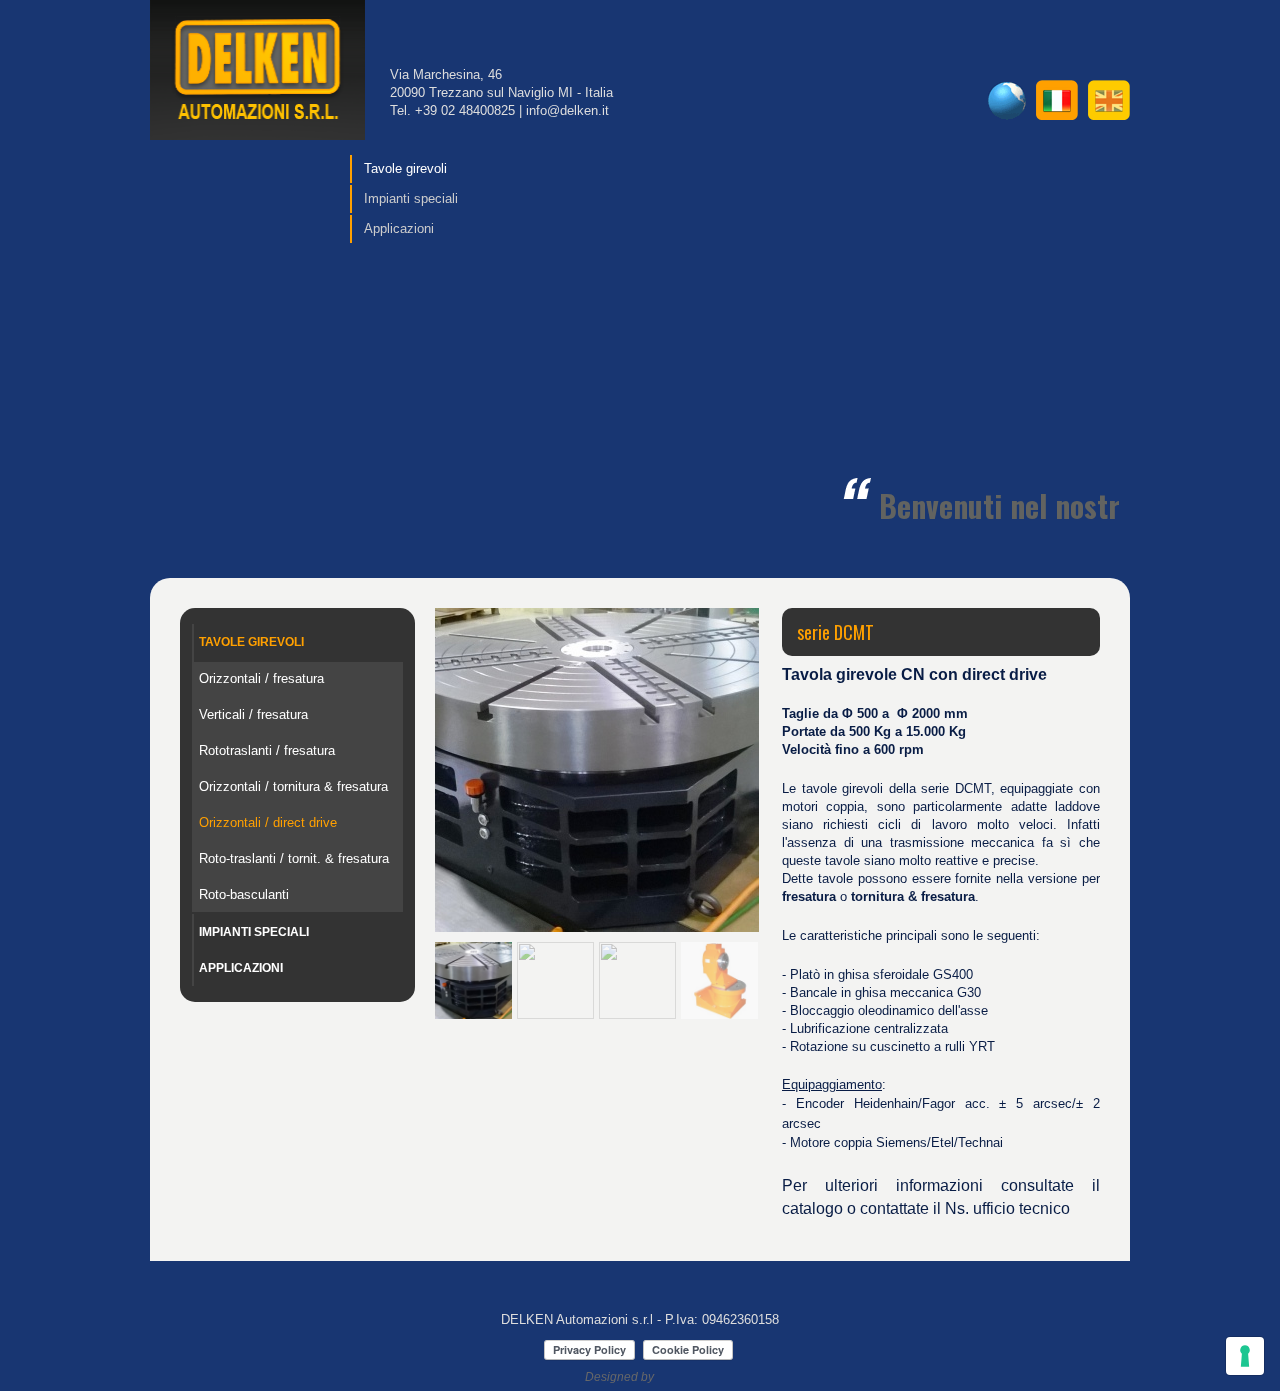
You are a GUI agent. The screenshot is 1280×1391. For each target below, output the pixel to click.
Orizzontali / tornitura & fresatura (293, 786)
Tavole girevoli (405, 168)
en (1109, 100)
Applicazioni (399, 228)
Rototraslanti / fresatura (267, 750)
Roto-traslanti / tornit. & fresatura (294, 858)
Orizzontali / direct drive (268, 822)
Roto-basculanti (244, 894)
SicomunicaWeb (682, 1376)
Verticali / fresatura (253, 714)
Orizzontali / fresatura (261, 678)
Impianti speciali (411, 198)
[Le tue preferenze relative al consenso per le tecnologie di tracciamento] (1245, 1356)
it (1057, 100)
